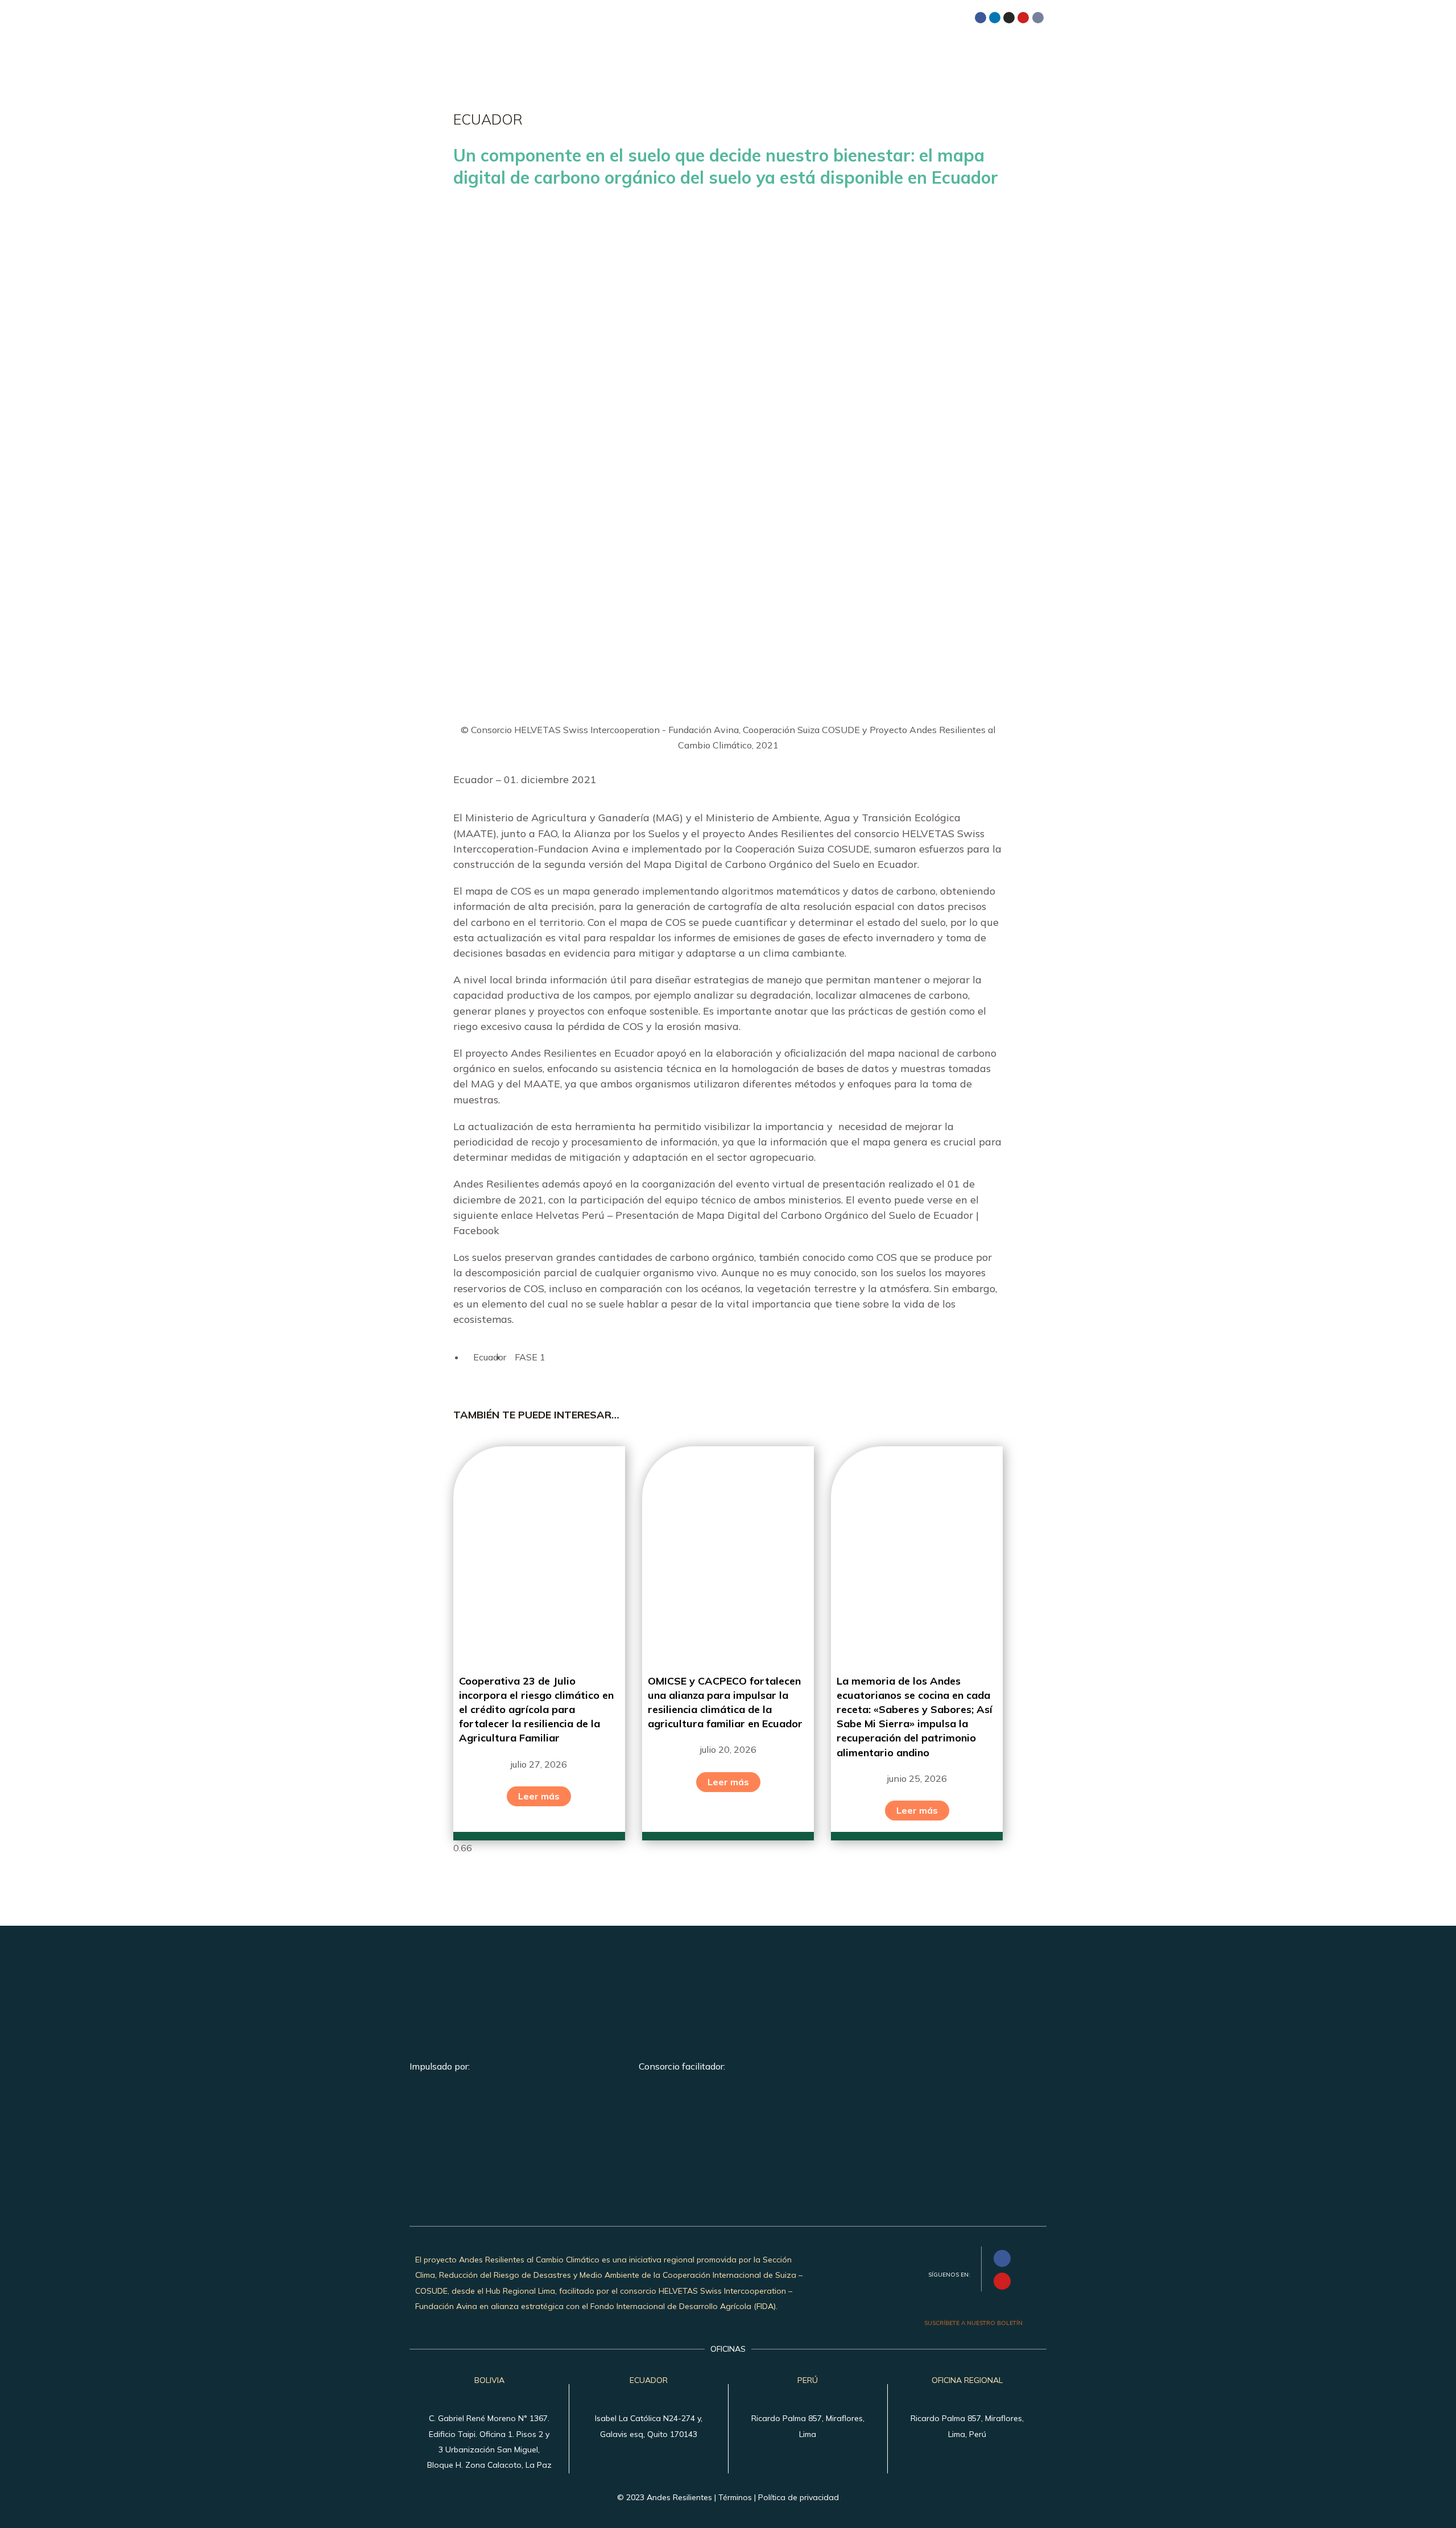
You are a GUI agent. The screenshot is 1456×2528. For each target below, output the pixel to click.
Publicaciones (895, 53)
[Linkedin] (995, 18)
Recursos (975, 53)
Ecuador (490, 1357)
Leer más (539, 1796)
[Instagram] (1009, 18)
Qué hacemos (804, 53)
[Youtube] (1023, 18)
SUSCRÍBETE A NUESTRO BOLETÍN (973, 2323)
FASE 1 (530, 1357)
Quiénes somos (717, 53)
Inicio (648, 53)
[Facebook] (981, 18)
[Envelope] (1038, 18)
